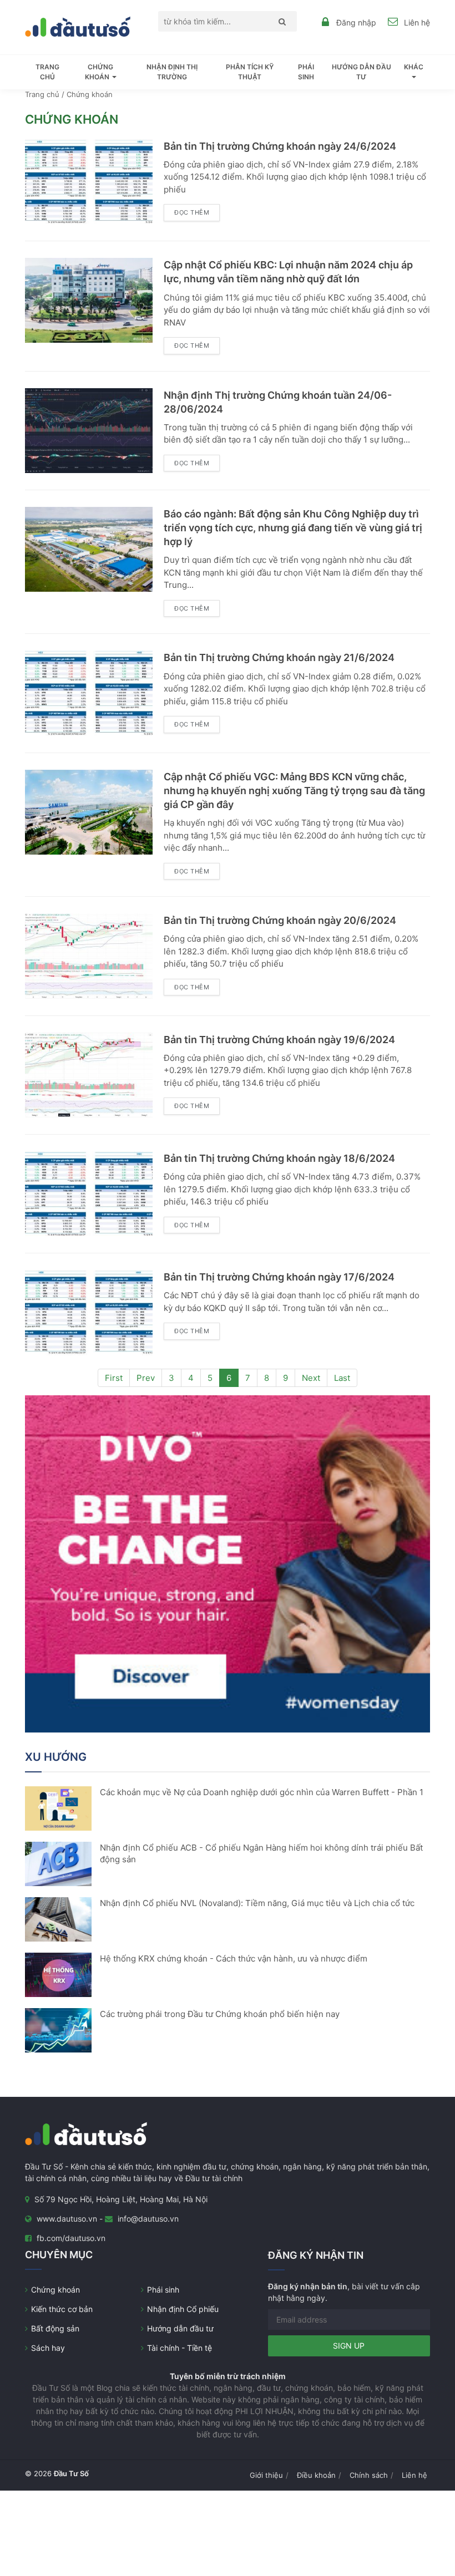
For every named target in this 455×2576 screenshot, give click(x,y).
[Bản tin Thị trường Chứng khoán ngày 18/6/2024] (89, 1193)
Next (311, 1378)
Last (342, 1378)
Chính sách (369, 2475)
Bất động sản (55, 2328)
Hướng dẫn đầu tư (362, 72)
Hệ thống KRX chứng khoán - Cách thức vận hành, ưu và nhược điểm (234, 1958)
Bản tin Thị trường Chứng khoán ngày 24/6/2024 (280, 146)
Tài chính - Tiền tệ (180, 2348)
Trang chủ (47, 72)
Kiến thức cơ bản (62, 2309)
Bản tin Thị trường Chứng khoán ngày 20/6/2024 (280, 920)
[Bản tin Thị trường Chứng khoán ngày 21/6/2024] (89, 692)
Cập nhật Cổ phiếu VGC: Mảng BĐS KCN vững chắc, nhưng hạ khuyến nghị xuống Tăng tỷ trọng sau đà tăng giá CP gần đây (294, 791)
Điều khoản (316, 2475)
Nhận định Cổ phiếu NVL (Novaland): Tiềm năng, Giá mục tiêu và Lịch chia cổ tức (257, 1903)
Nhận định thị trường (172, 72)
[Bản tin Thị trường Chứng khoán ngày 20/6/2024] (89, 955)
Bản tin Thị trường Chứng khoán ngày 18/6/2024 (279, 1158)
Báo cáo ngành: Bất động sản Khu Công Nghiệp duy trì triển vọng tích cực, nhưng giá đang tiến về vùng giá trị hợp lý (293, 528)
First (114, 1378)
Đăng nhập (356, 22)
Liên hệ (417, 22)
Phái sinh (306, 72)
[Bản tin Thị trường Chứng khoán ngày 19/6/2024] (89, 1074)
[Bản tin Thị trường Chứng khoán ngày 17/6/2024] (89, 1312)
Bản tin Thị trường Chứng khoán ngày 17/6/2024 (279, 1277)
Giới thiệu (266, 2475)
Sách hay (48, 2348)
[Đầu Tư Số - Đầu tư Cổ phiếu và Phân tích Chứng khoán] (78, 26)
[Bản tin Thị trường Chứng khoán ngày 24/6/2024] (89, 181)
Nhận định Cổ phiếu (183, 2309)
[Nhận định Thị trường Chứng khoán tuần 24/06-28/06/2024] (89, 430)
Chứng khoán (55, 2290)
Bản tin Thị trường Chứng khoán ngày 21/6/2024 (279, 657)
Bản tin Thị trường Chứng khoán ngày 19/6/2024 (279, 1040)
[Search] (279, 21)
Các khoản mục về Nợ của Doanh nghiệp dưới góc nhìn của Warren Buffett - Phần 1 (262, 1792)
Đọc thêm (192, 212)
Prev (146, 1378)
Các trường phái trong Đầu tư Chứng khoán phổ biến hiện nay (220, 2014)
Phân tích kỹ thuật (250, 72)
